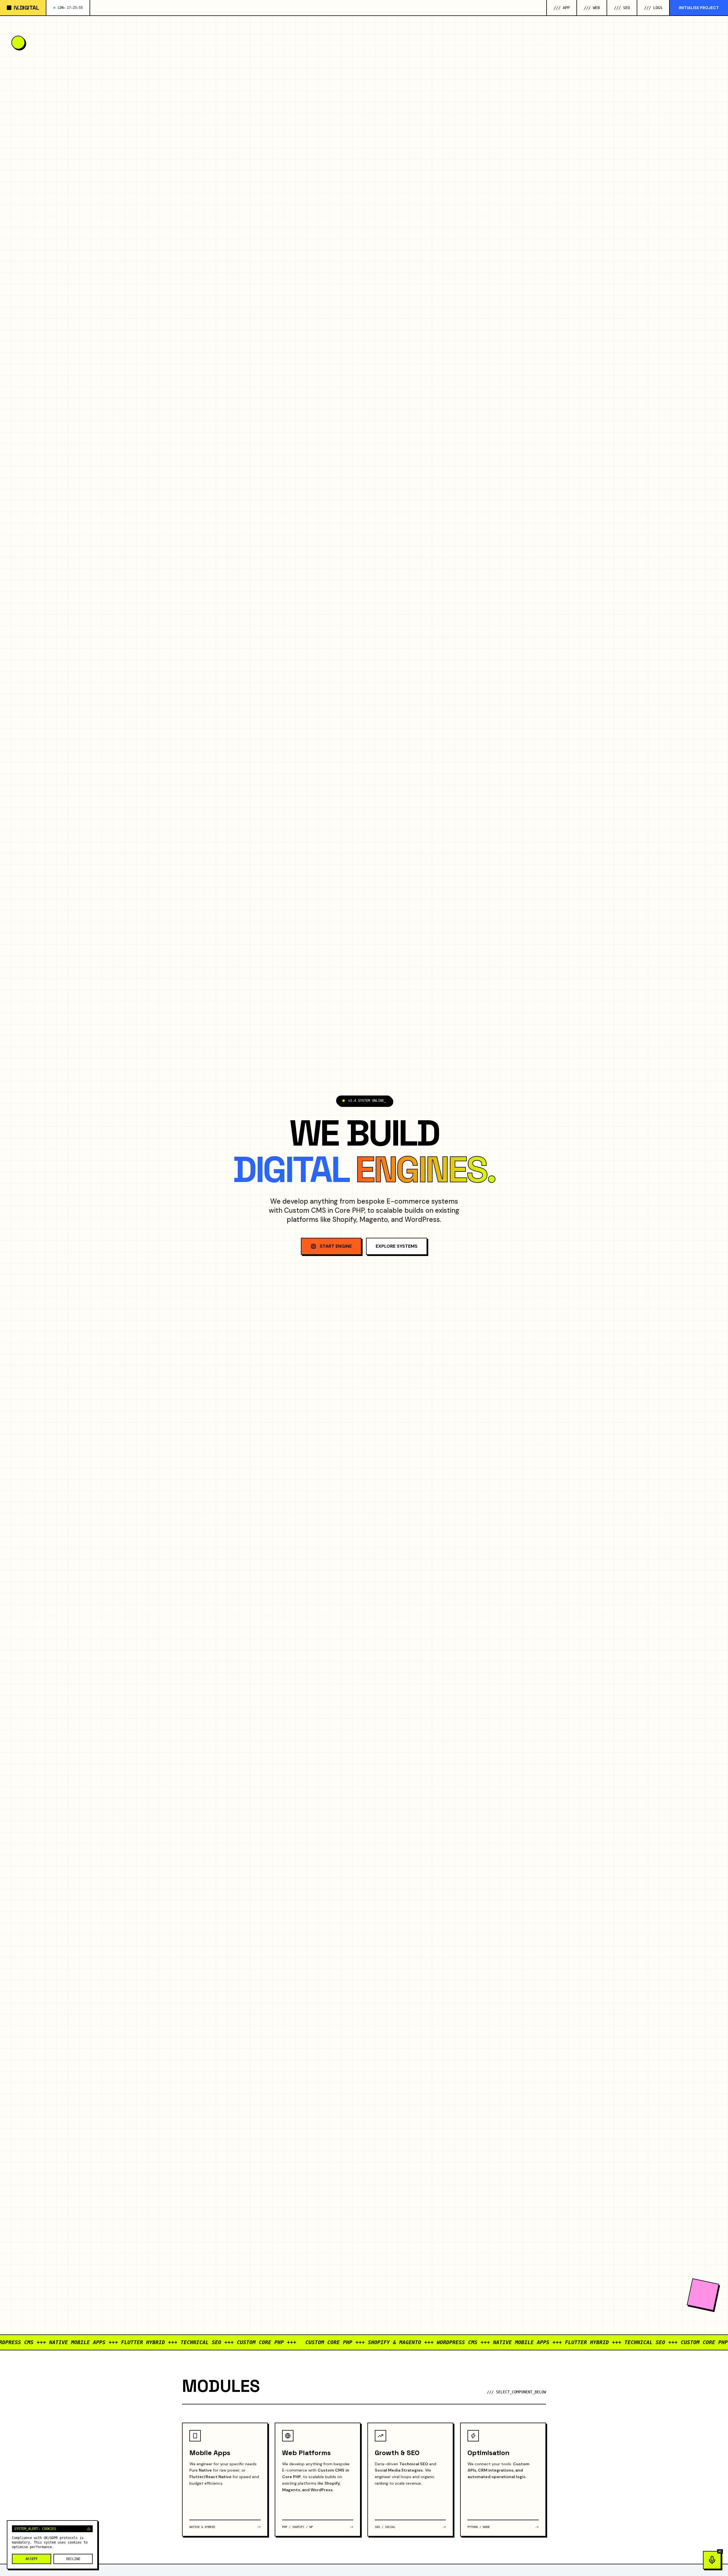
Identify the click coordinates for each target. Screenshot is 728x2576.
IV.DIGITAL (26, 8)
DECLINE (73, 2559)
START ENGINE (336, 1246)
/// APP (562, 8)
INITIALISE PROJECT (699, 8)
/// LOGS (653, 8)
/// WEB (592, 8)
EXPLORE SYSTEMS (397, 1246)
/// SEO (622, 8)
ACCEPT (32, 2559)
